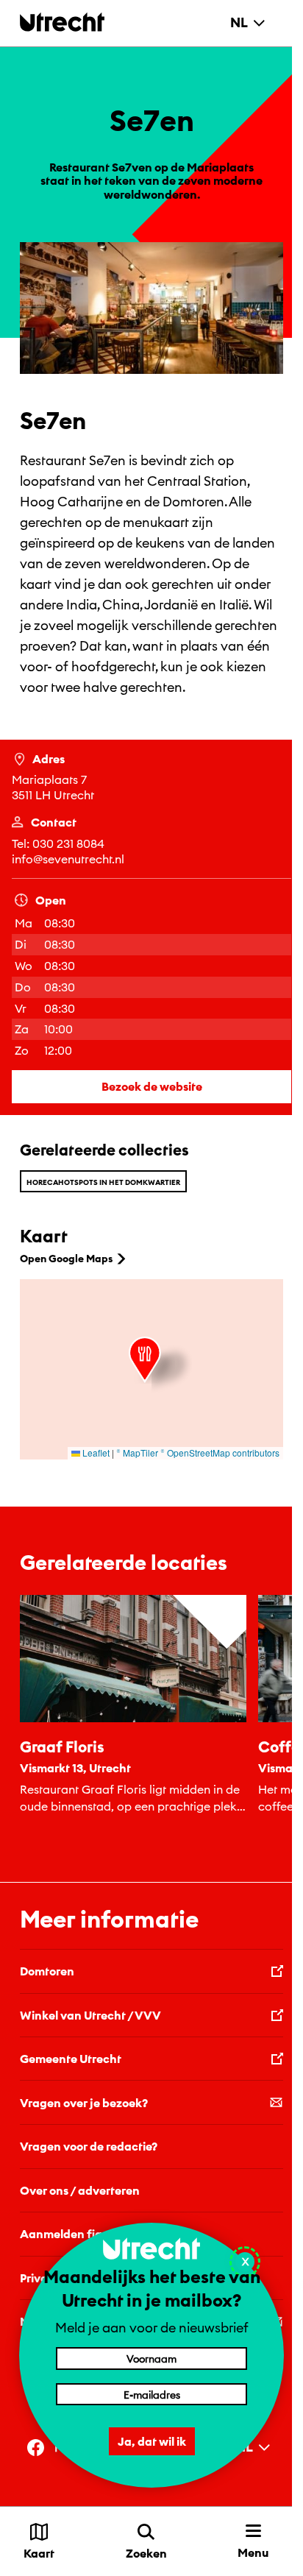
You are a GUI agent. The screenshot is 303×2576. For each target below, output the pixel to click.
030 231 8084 (68, 843)
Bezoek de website (152, 1086)
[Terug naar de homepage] (62, 22)
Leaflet (95, 1452)
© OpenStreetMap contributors (220, 1452)
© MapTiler (137, 1452)
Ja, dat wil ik (152, 2441)
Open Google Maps (66, 1259)
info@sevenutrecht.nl (68, 859)
